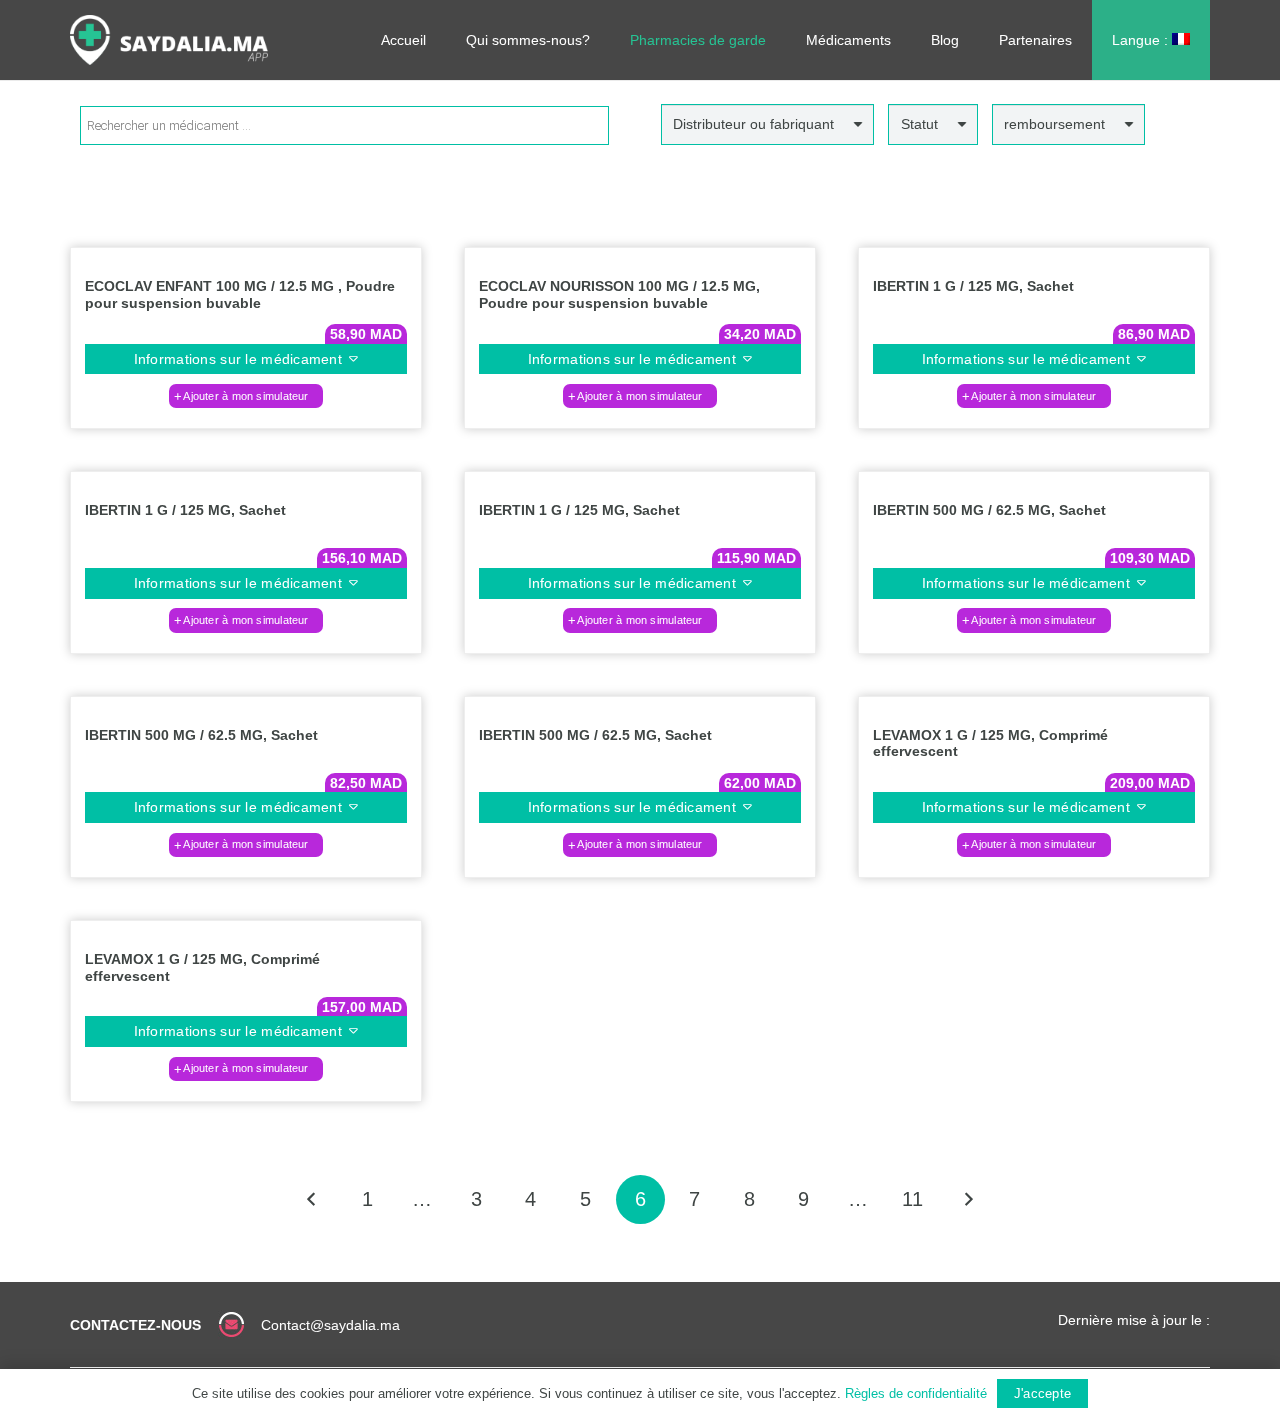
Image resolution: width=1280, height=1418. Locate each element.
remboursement (1054, 124)
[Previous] (312, 1199)
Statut (919, 124)
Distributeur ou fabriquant (753, 124)
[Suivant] (967, 1199)
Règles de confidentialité (916, 1393)
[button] (246, 396)
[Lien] (169, 40)
